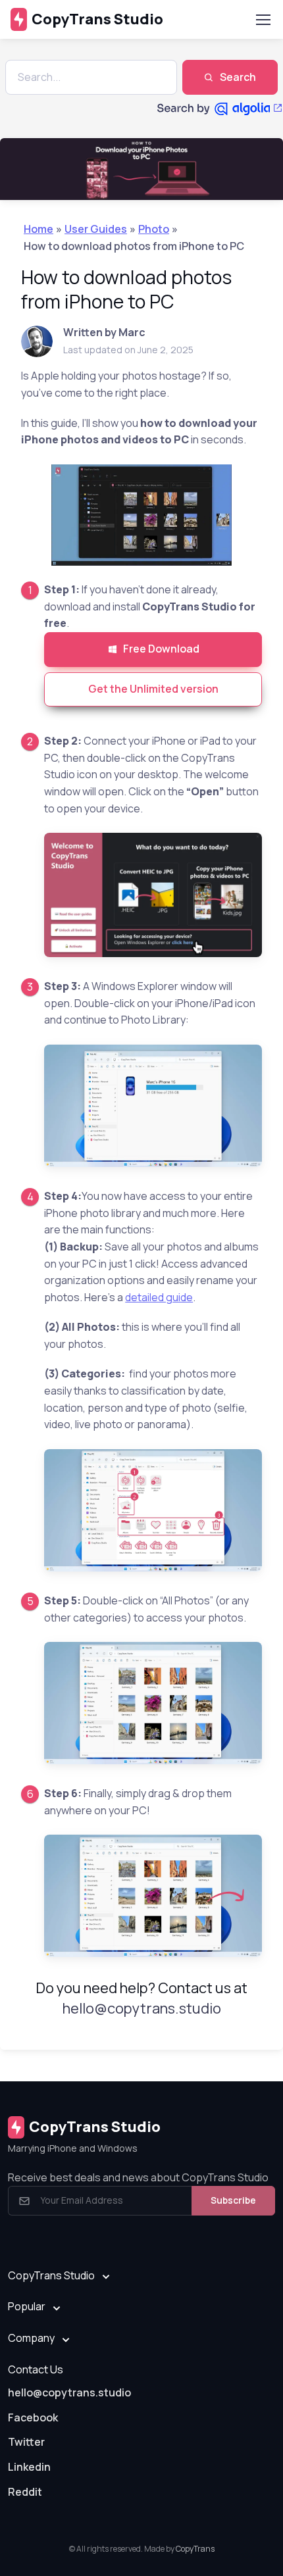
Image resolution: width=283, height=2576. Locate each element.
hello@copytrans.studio (142, 2008)
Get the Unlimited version (153, 689)
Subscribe (233, 2200)
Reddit (25, 2492)
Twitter (26, 2442)
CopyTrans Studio (97, 19)
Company (31, 2338)
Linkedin (29, 2467)
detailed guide (159, 1297)
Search (238, 77)
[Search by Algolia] (220, 109)
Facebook (33, 2417)
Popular (27, 2306)
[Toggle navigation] (263, 20)
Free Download (161, 649)
